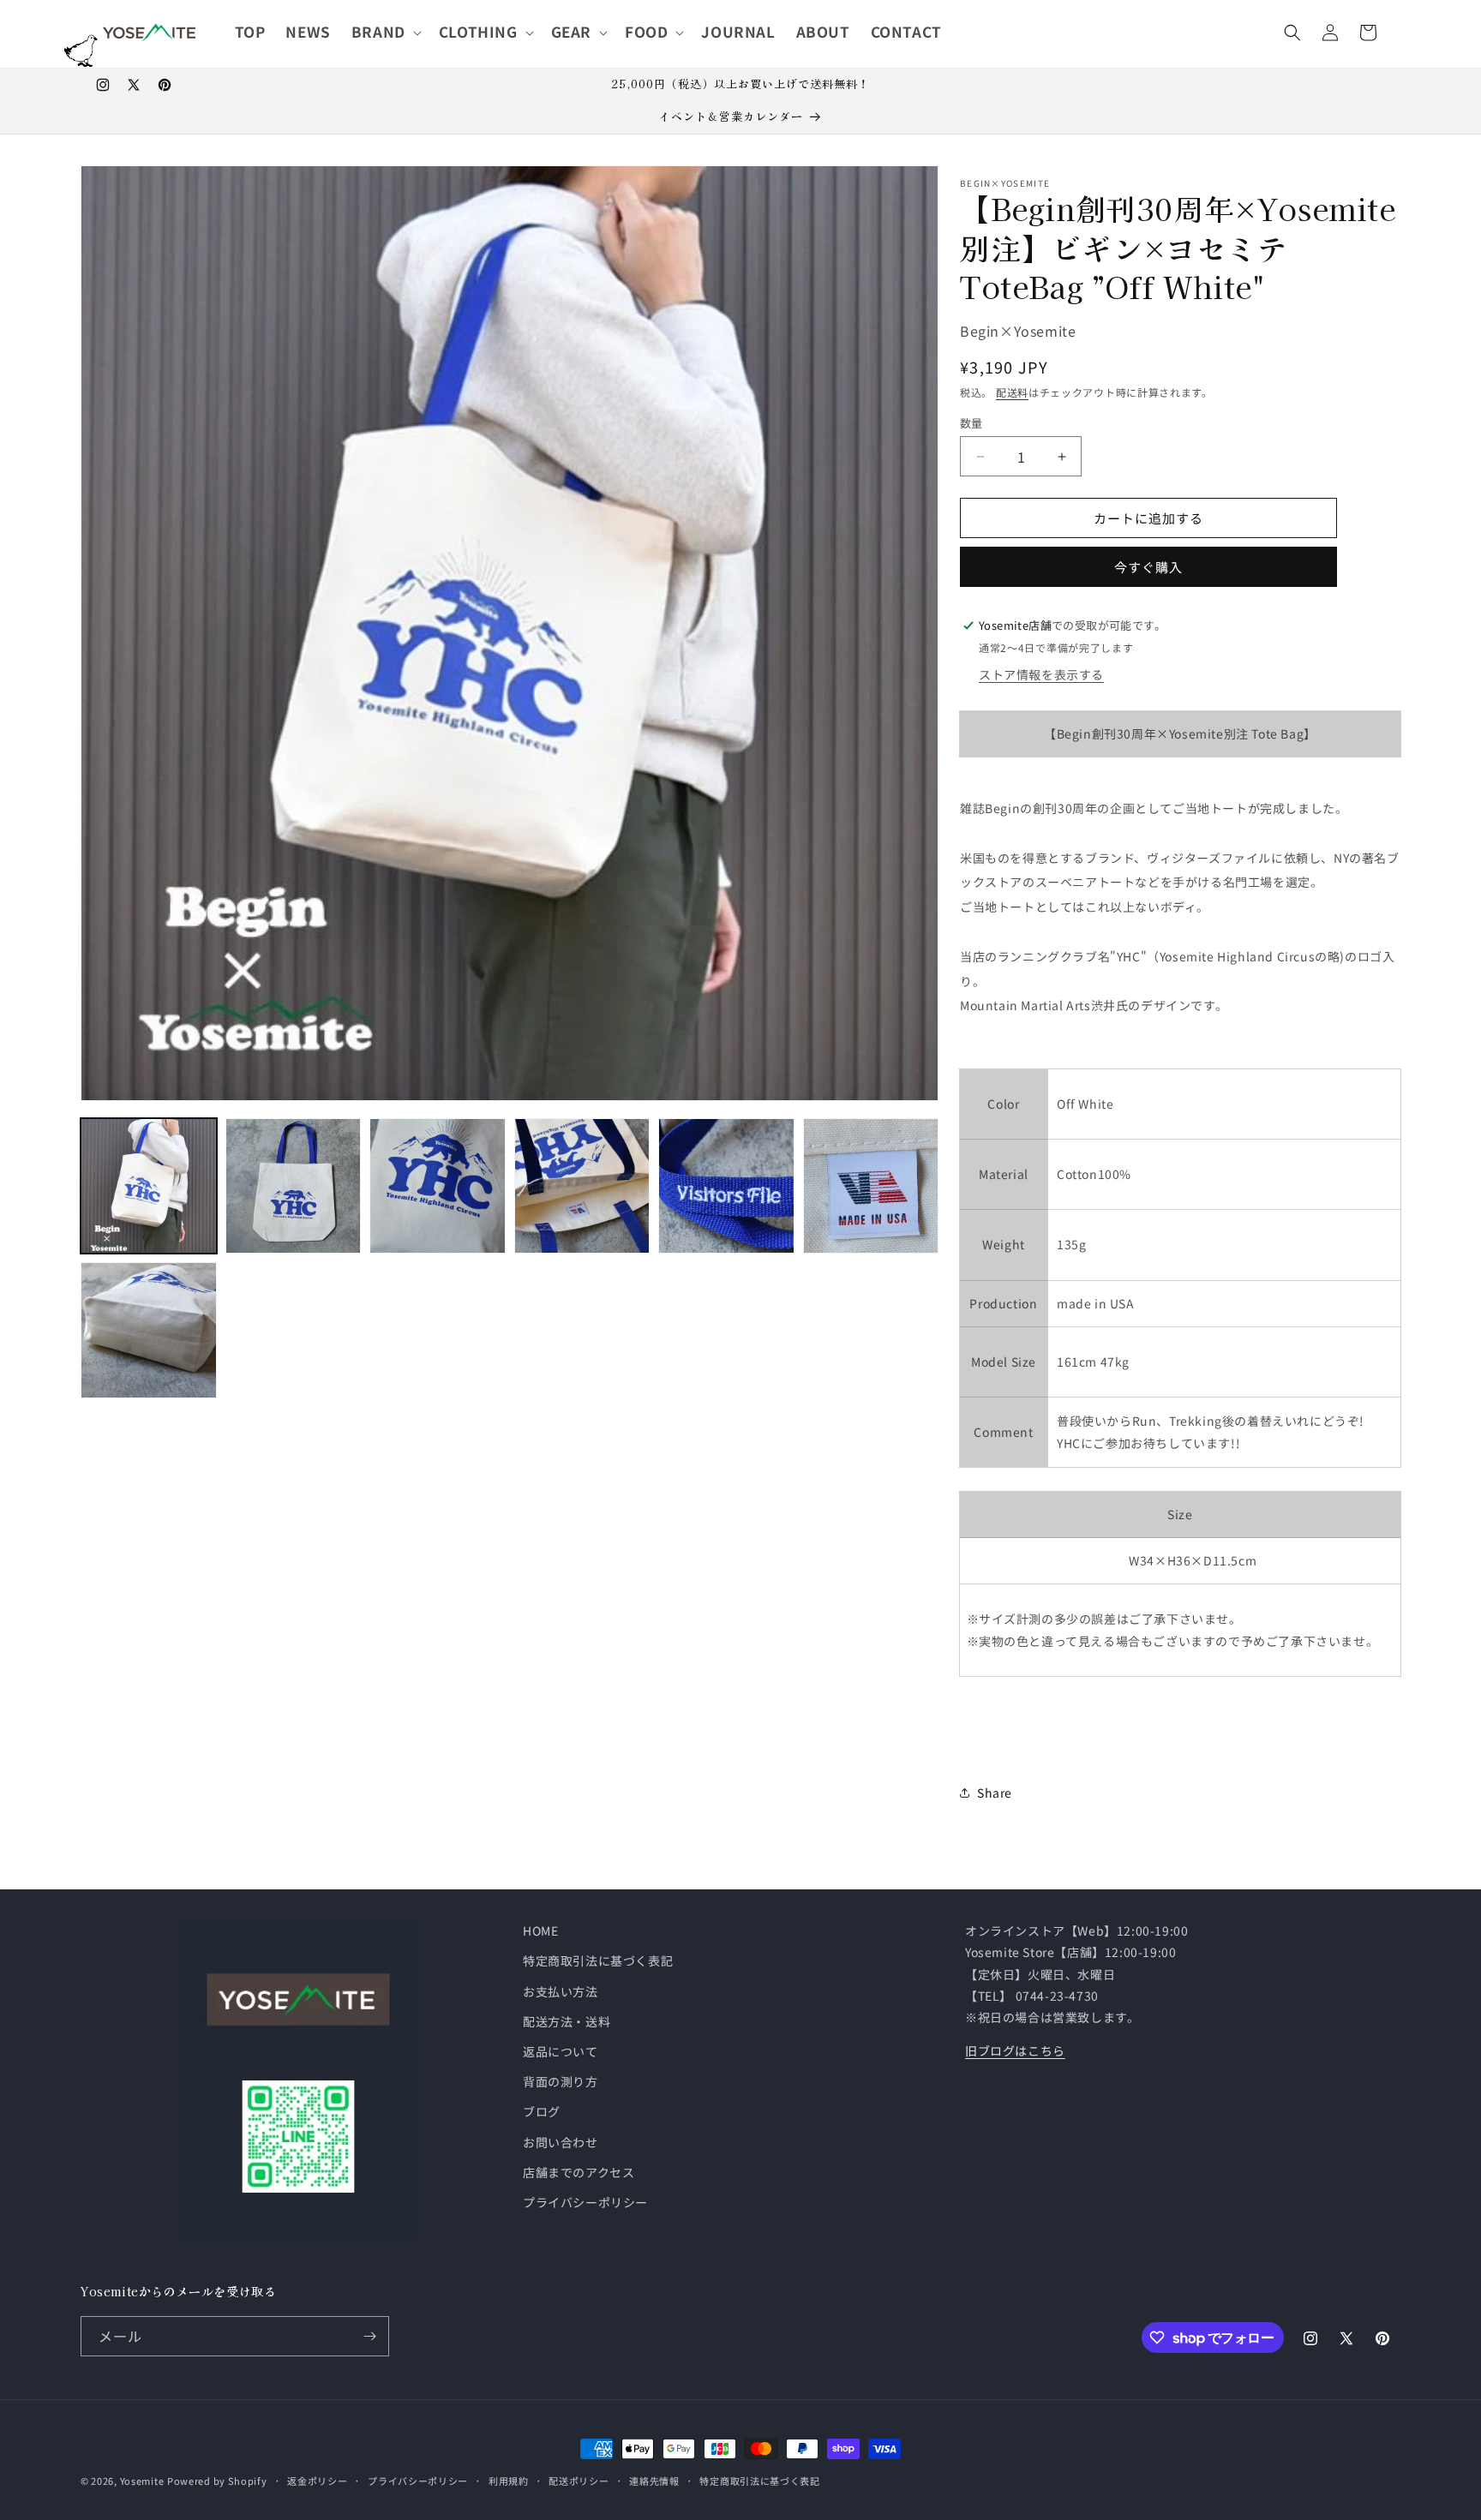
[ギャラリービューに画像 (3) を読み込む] (438, 1186)
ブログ (542, 2111)
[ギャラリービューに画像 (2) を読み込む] (294, 1186)
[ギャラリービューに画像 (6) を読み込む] (871, 1186)
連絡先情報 (654, 2481)
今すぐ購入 (1148, 567)
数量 (971, 423)
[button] (385, 32)
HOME (540, 1930)
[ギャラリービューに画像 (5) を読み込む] (726, 1186)
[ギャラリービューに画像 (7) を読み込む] (149, 1330)
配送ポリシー (579, 2481)
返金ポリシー (317, 2481)
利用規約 (509, 2481)
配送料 (1012, 392)
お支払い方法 (561, 1991)
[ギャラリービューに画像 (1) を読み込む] (149, 1186)
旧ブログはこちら (1015, 2050)
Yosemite (142, 2481)
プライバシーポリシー (585, 2202)
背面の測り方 (561, 2081)
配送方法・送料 (567, 2021)
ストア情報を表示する (1041, 674)
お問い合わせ (561, 2142)
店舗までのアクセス (579, 2172)
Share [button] (995, 1793)
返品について (561, 2051)
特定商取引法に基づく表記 (598, 1960)
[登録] (369, 2336)
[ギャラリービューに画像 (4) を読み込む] (582, 1186)
